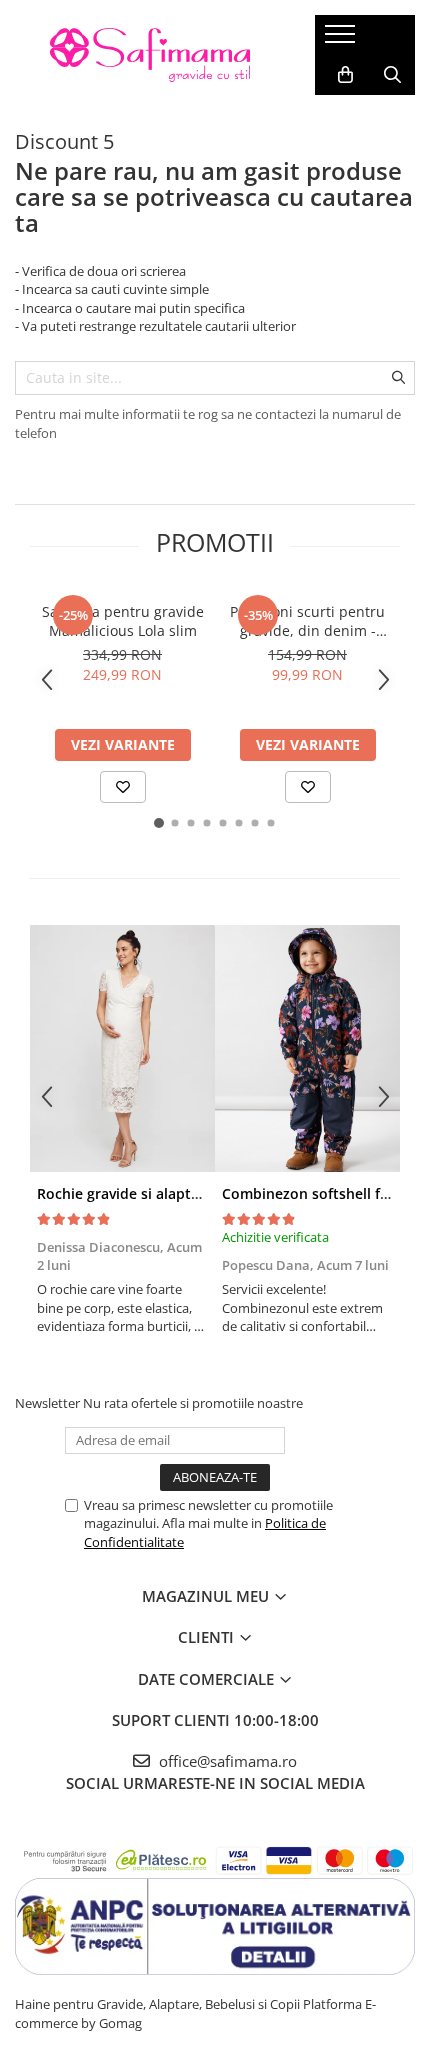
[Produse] (342, 40)
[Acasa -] (150, 55)
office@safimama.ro (226, 1761)
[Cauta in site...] (392, 75)
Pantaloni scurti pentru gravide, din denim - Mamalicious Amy (307, 621)
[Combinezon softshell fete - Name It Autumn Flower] (307, 1049)
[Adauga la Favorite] (123, 787)
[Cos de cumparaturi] (345, 75)
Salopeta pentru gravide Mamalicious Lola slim (123, 621)
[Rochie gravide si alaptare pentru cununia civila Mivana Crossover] (122, 1049)
